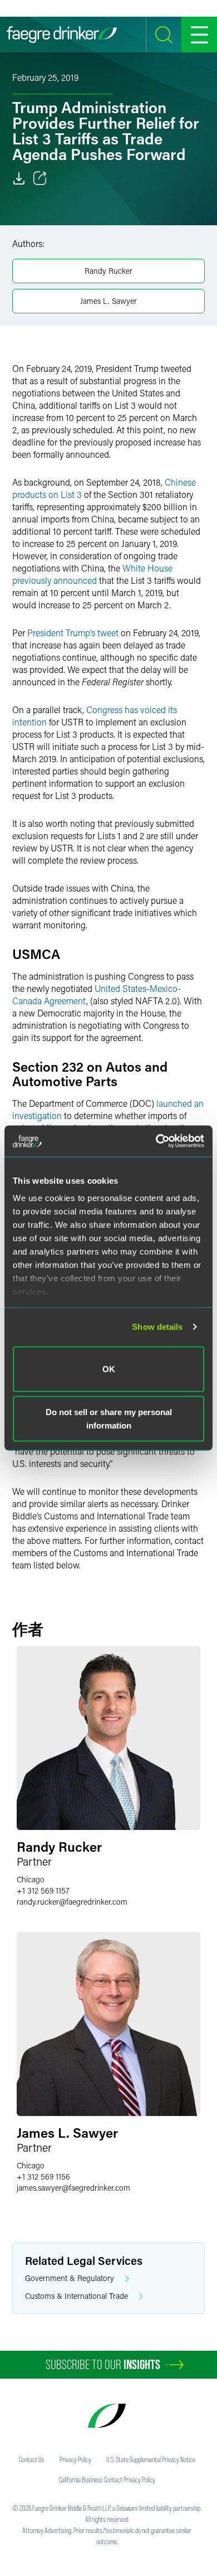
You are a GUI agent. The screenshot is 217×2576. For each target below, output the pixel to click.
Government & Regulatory (70, 2278)
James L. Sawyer (108, 301)
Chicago (31, 1879)
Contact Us (32, 2459)
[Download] (19, 178)
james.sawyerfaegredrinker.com (73, 2188)
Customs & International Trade (77, 2296)
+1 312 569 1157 (43, 1890)
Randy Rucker (108, 271)
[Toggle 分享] (40, 178)
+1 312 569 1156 (43, 2176)
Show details (157, 1327)
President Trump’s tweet (73, 633)
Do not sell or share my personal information (109, 1419)
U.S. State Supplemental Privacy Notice (151, 2459)
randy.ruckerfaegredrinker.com (72, 1902)
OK (109, 1369)
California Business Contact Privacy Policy (107, 2480)
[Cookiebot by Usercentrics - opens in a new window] (156, 1141)
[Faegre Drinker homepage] (62, 35)
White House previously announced (92, 574)
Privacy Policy (75, 2459)
